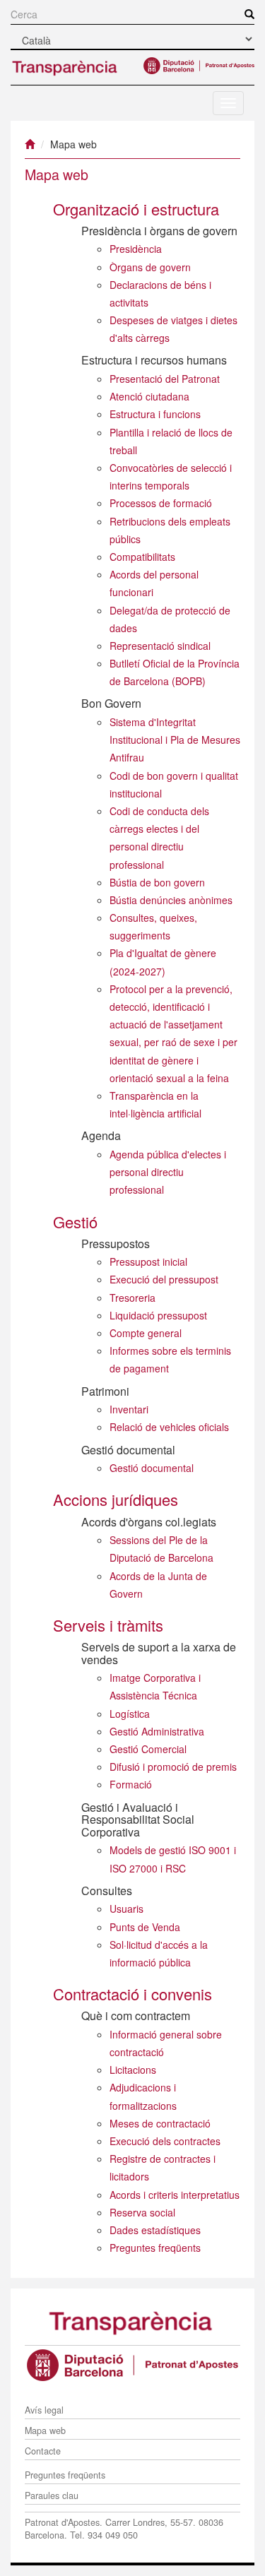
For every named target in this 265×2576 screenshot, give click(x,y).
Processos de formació (161, 503)
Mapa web (45, 2430)
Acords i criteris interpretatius (175, 2195)
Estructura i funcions (155, 414)
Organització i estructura (136, 209)
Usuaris (126, 1909)
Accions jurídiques (116, 1499)
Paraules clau (52, 2495)
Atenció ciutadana (149, 396)
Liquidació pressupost (158, 1315)
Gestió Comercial (148, 1749)
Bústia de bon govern (157, 882)
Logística (130, 1714)
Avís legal (44, 2410)
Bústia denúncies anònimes (171, 900)
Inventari (129, 1409)
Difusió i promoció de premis (173, 1767)
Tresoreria (132, 1298)
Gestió (75, 1222)
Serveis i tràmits (108, 1625)
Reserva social (142, 2212)
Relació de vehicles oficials (169, 1427)
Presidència (136, 249)
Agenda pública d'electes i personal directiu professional (168, 1172)
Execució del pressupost (164, 1279)
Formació (131, 1784)
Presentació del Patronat (165, 379)
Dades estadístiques (155, 2230)
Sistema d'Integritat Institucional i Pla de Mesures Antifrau (175, 740)
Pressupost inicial (148, 1262)
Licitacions (133, 2070)
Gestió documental (152, 1468)
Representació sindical (160, 646)
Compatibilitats (142, 557)
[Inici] (30, 144)
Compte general (146, 1333)
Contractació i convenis (132, 1994)
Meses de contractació (160, 2123)
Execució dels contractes (165, 2141)
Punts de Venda (145, 1927)
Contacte (43, 2451)
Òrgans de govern (150, 267)
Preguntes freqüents (155, 2248)
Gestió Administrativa (157, 1731)
